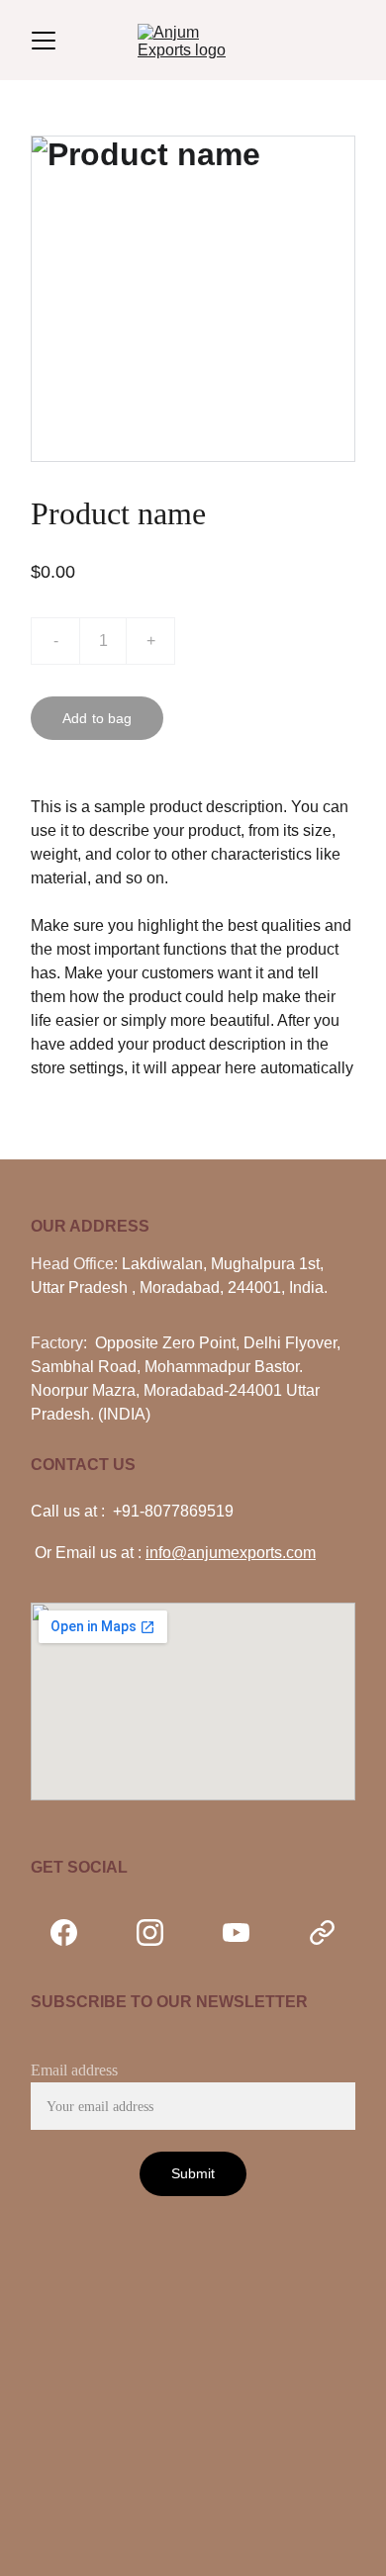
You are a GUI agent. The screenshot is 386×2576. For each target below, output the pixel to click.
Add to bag (97, 718)
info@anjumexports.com (231, 1553)
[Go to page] (322, 1932)
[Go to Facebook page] (74, 1932)
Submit (193, 2173)
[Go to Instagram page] (160, 1932)
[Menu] (44, 41)
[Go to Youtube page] (246, 1932)
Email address (74, 2070)
